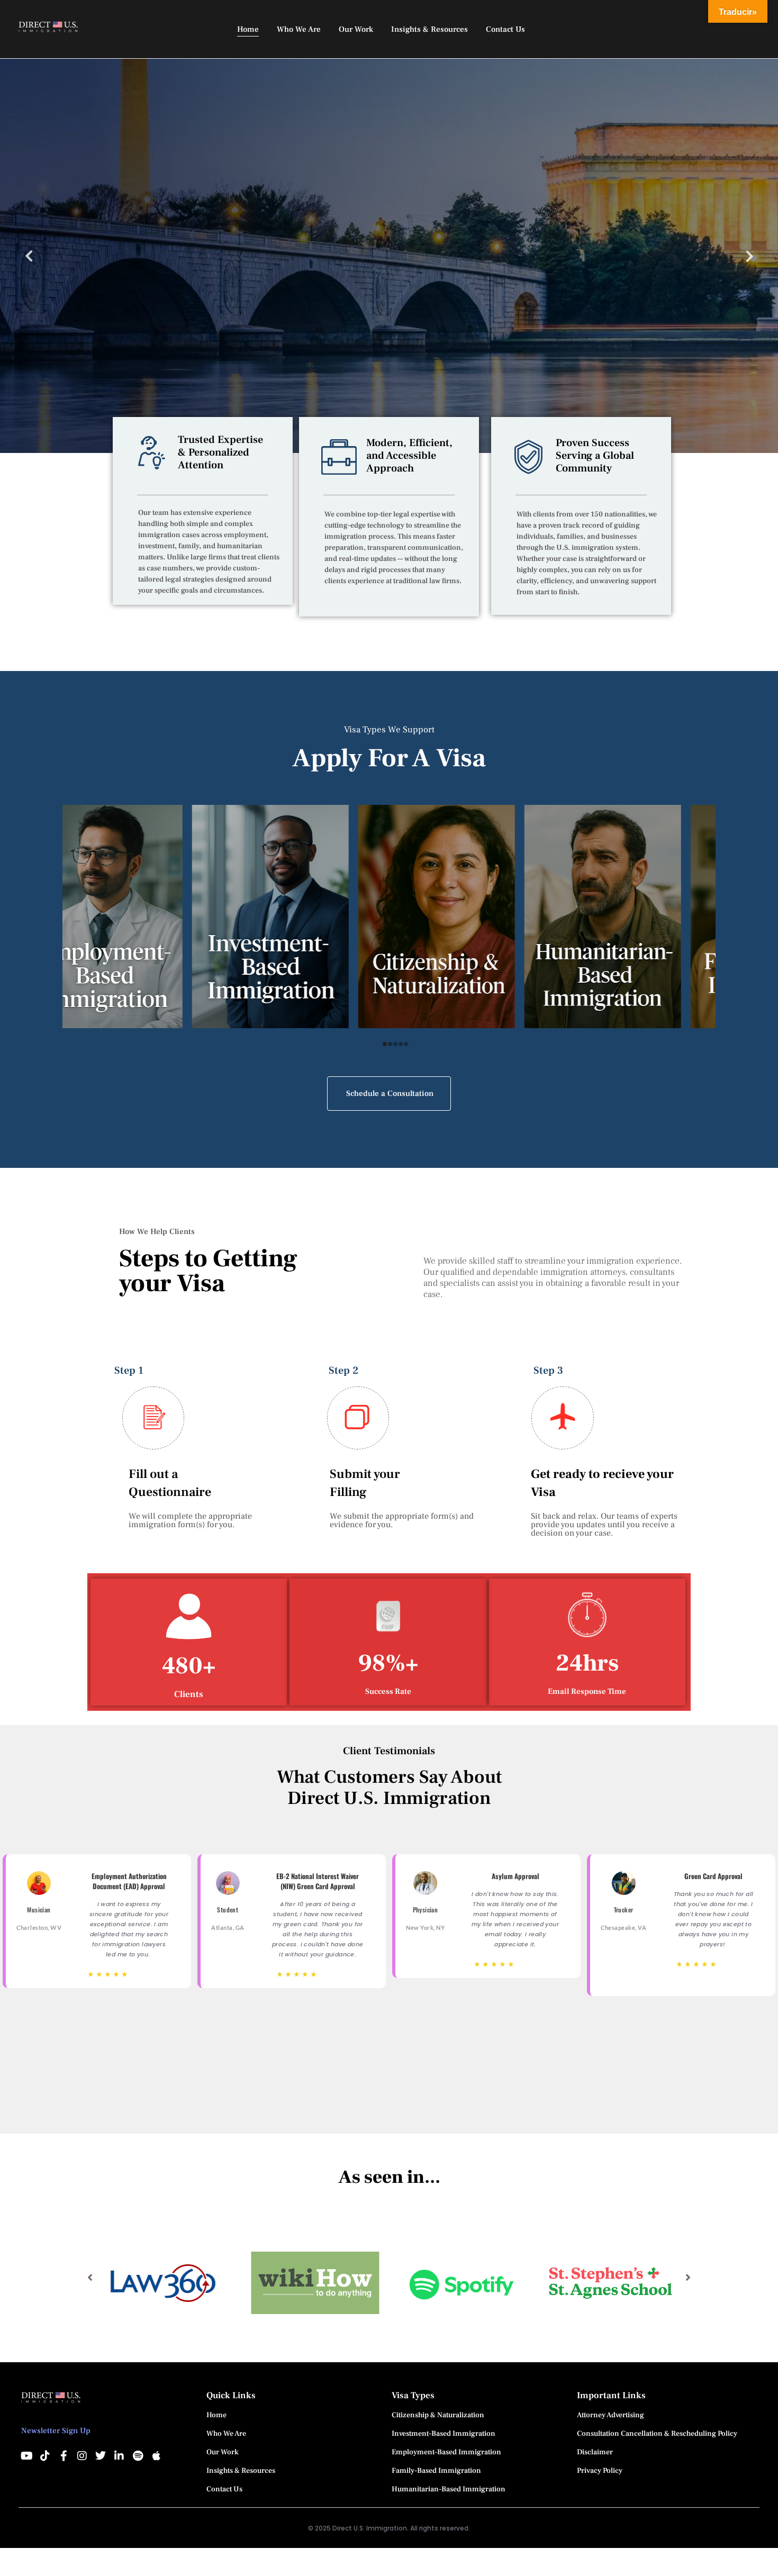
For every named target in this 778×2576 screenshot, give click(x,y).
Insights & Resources (241, 2471)
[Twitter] (101, 2456)
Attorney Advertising (610, 2415)
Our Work (223, 2452)
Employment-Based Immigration (446, 2452)
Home (216, 2415)
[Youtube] (26, 2456)
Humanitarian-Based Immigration (449, 2489)
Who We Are (226, 2434)
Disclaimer (595, 2452)
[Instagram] (82, 2456)
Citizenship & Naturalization (438, 2415)
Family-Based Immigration (436, 2471)
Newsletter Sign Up (56, 2431)
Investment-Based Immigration (444, 2434)
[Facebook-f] (64, 2456)
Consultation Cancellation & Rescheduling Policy (657, 2434)
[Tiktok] (45, 2456)
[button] (90, 2278)
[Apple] (156, 2456)
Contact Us (224, 2489)
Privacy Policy (600, 2471)
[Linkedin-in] (119, 2456)
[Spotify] (138, 2456)
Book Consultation (141, 304)
